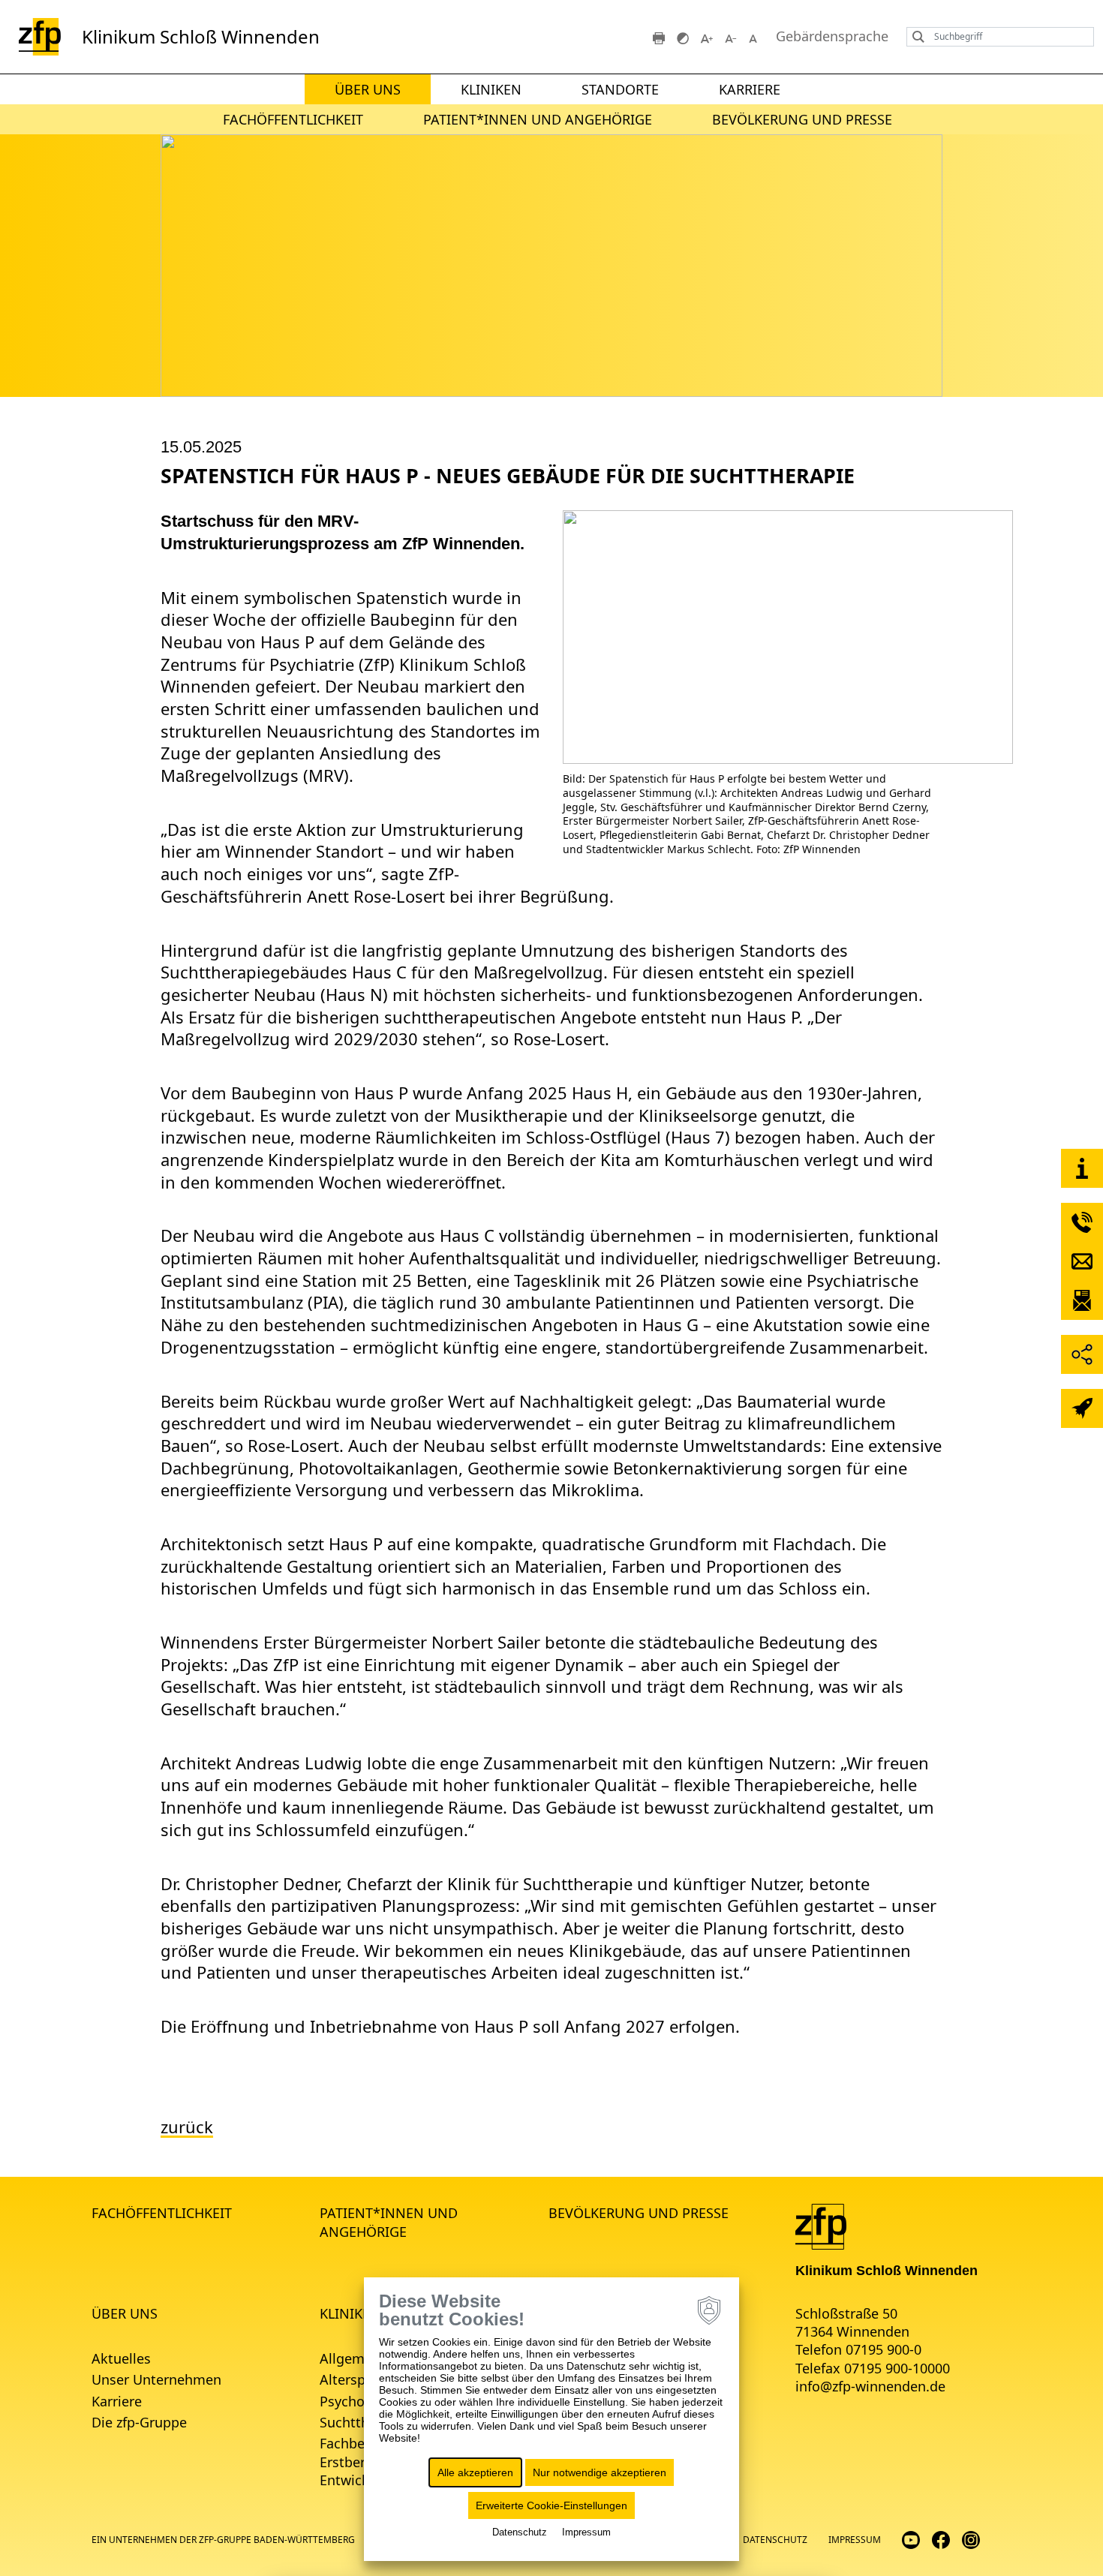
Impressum (855, 2540)
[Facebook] (941, 2539)
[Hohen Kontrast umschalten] (683, 37)
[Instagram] (971, 2539)
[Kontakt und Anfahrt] (1082, 1168)
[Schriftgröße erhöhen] (707, 37)
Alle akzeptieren (475, 2472)
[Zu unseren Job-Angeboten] (1082, 1408)
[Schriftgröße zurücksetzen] (755, 37)
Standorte (620, 89)
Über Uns (368, 89)
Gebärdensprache (832, 36)
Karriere (750, 89)
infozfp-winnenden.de (870, 2386)
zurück (187, 2127)
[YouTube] (911, 2539)
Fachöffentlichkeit (293, 119)
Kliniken (491, 89)
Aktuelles (121, 2358)
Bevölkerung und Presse (802, 119)
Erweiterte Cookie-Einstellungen (551, 2505)
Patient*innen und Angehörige (538, 119)
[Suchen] (915, 37)
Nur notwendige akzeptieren (600, 2472)
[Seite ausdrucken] (659, 37)
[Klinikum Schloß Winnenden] (821, 2226)
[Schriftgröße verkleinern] (731, 37)
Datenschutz (775, 2540)
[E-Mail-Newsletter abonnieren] (1082, 1300)
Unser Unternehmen (156, 2379)
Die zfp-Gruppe (139, 2422)
